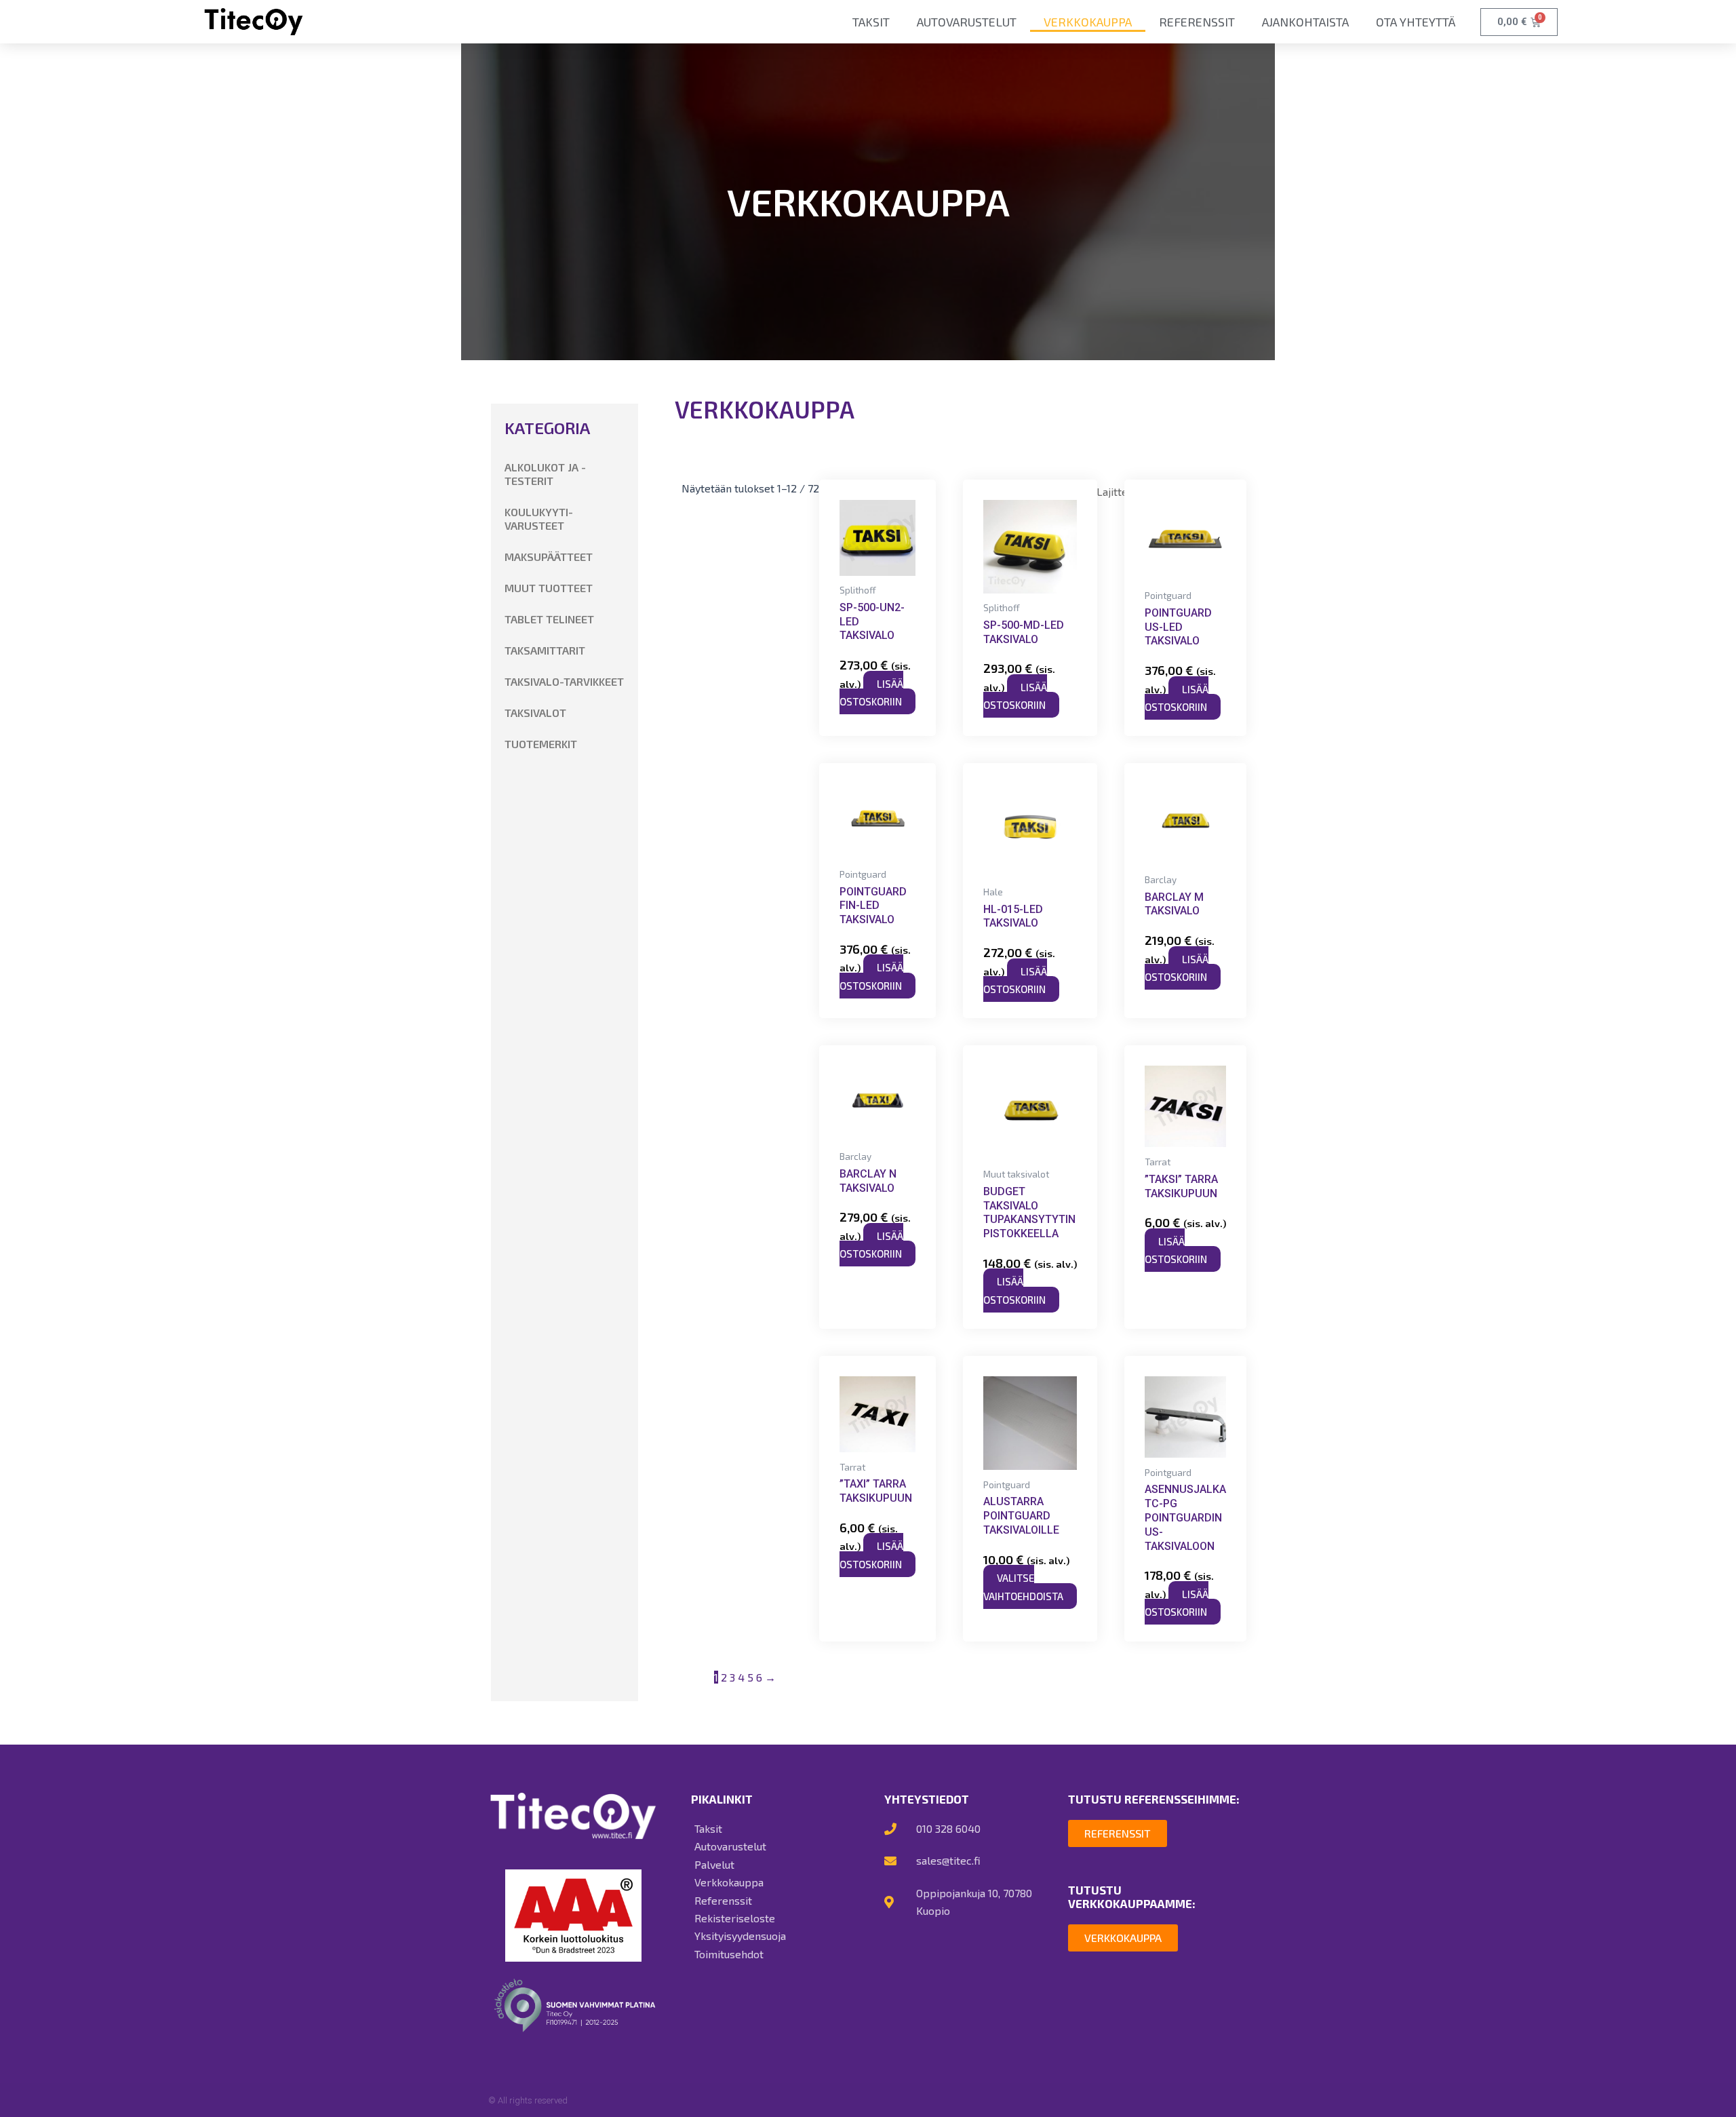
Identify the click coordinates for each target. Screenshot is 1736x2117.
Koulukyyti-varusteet (539, 519)
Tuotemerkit (541, 744)
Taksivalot (535, 713)
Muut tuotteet (549, 588)
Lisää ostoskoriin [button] (871, 693)
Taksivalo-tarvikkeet (564, 681)
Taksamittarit (545, 650)
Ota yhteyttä (1416, 22)
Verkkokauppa (1088, 22)
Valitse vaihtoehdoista (1023, 1587)
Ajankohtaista (1305, 22)
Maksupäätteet (549, 557)
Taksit (871, 22)
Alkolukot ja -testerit (545, 474)
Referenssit (1197, 22)
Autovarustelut (967, 22)
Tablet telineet (549, 619)
